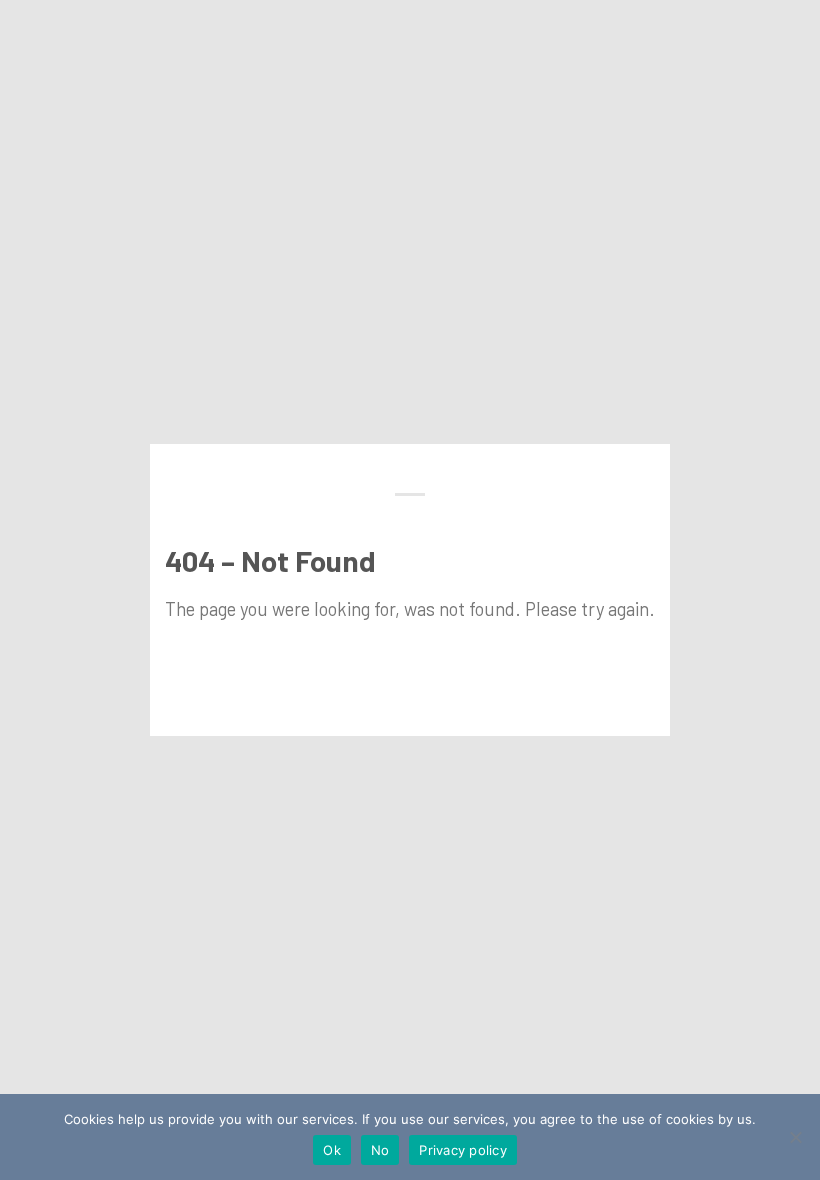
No (380, 1150)
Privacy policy (463, 1150)
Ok (332, 1150)
